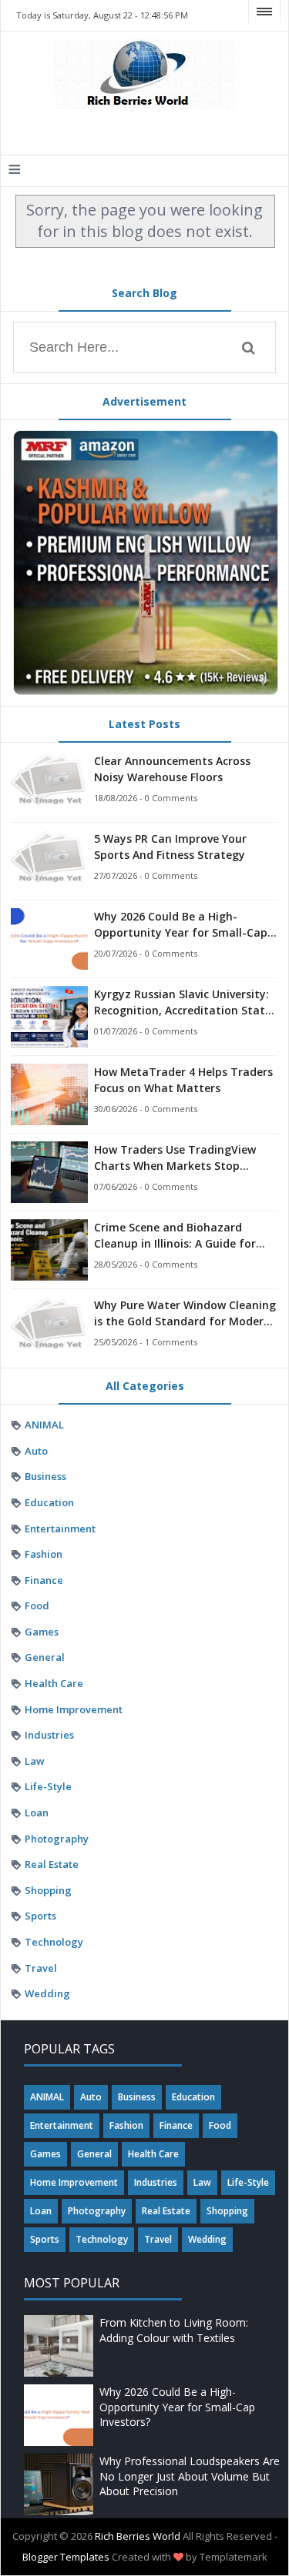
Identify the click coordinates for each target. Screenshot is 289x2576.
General (45, 1657)
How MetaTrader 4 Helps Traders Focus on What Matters (183, 1080)
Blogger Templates (66, 2557)
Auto (36, 1451)
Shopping (48, 1890)
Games (42, 1632)
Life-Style (48, 1786)
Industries (49, 1735)
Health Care (54, 1683)
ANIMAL (44, 1425)
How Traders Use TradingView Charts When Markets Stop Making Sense (175, 1158)
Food (37, 1605)
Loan (37, 1813)
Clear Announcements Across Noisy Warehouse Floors (172, 769)
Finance (44, 1580)
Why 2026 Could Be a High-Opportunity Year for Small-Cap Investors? (181, 925)
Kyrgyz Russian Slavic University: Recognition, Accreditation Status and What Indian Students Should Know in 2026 (186, 1002)
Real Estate (52, 1864)
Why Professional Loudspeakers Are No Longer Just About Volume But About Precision (190, 2476)
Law (35, 1761)
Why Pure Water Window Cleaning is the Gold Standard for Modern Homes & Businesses (185, 1313)
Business (45, 1476)
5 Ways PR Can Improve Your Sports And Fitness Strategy (170, 847)
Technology (54, 1942)
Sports (40, 1916)
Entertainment (60, 1529)
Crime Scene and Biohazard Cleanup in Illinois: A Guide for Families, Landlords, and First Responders (175, 1236)
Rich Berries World (138, 2536)
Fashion (44, 1554)
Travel (41, 1968)
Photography (57, 1839)
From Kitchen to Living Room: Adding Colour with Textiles (174, 2330)
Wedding (47, 1993)
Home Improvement (74, 1709)
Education (49, 1502)
